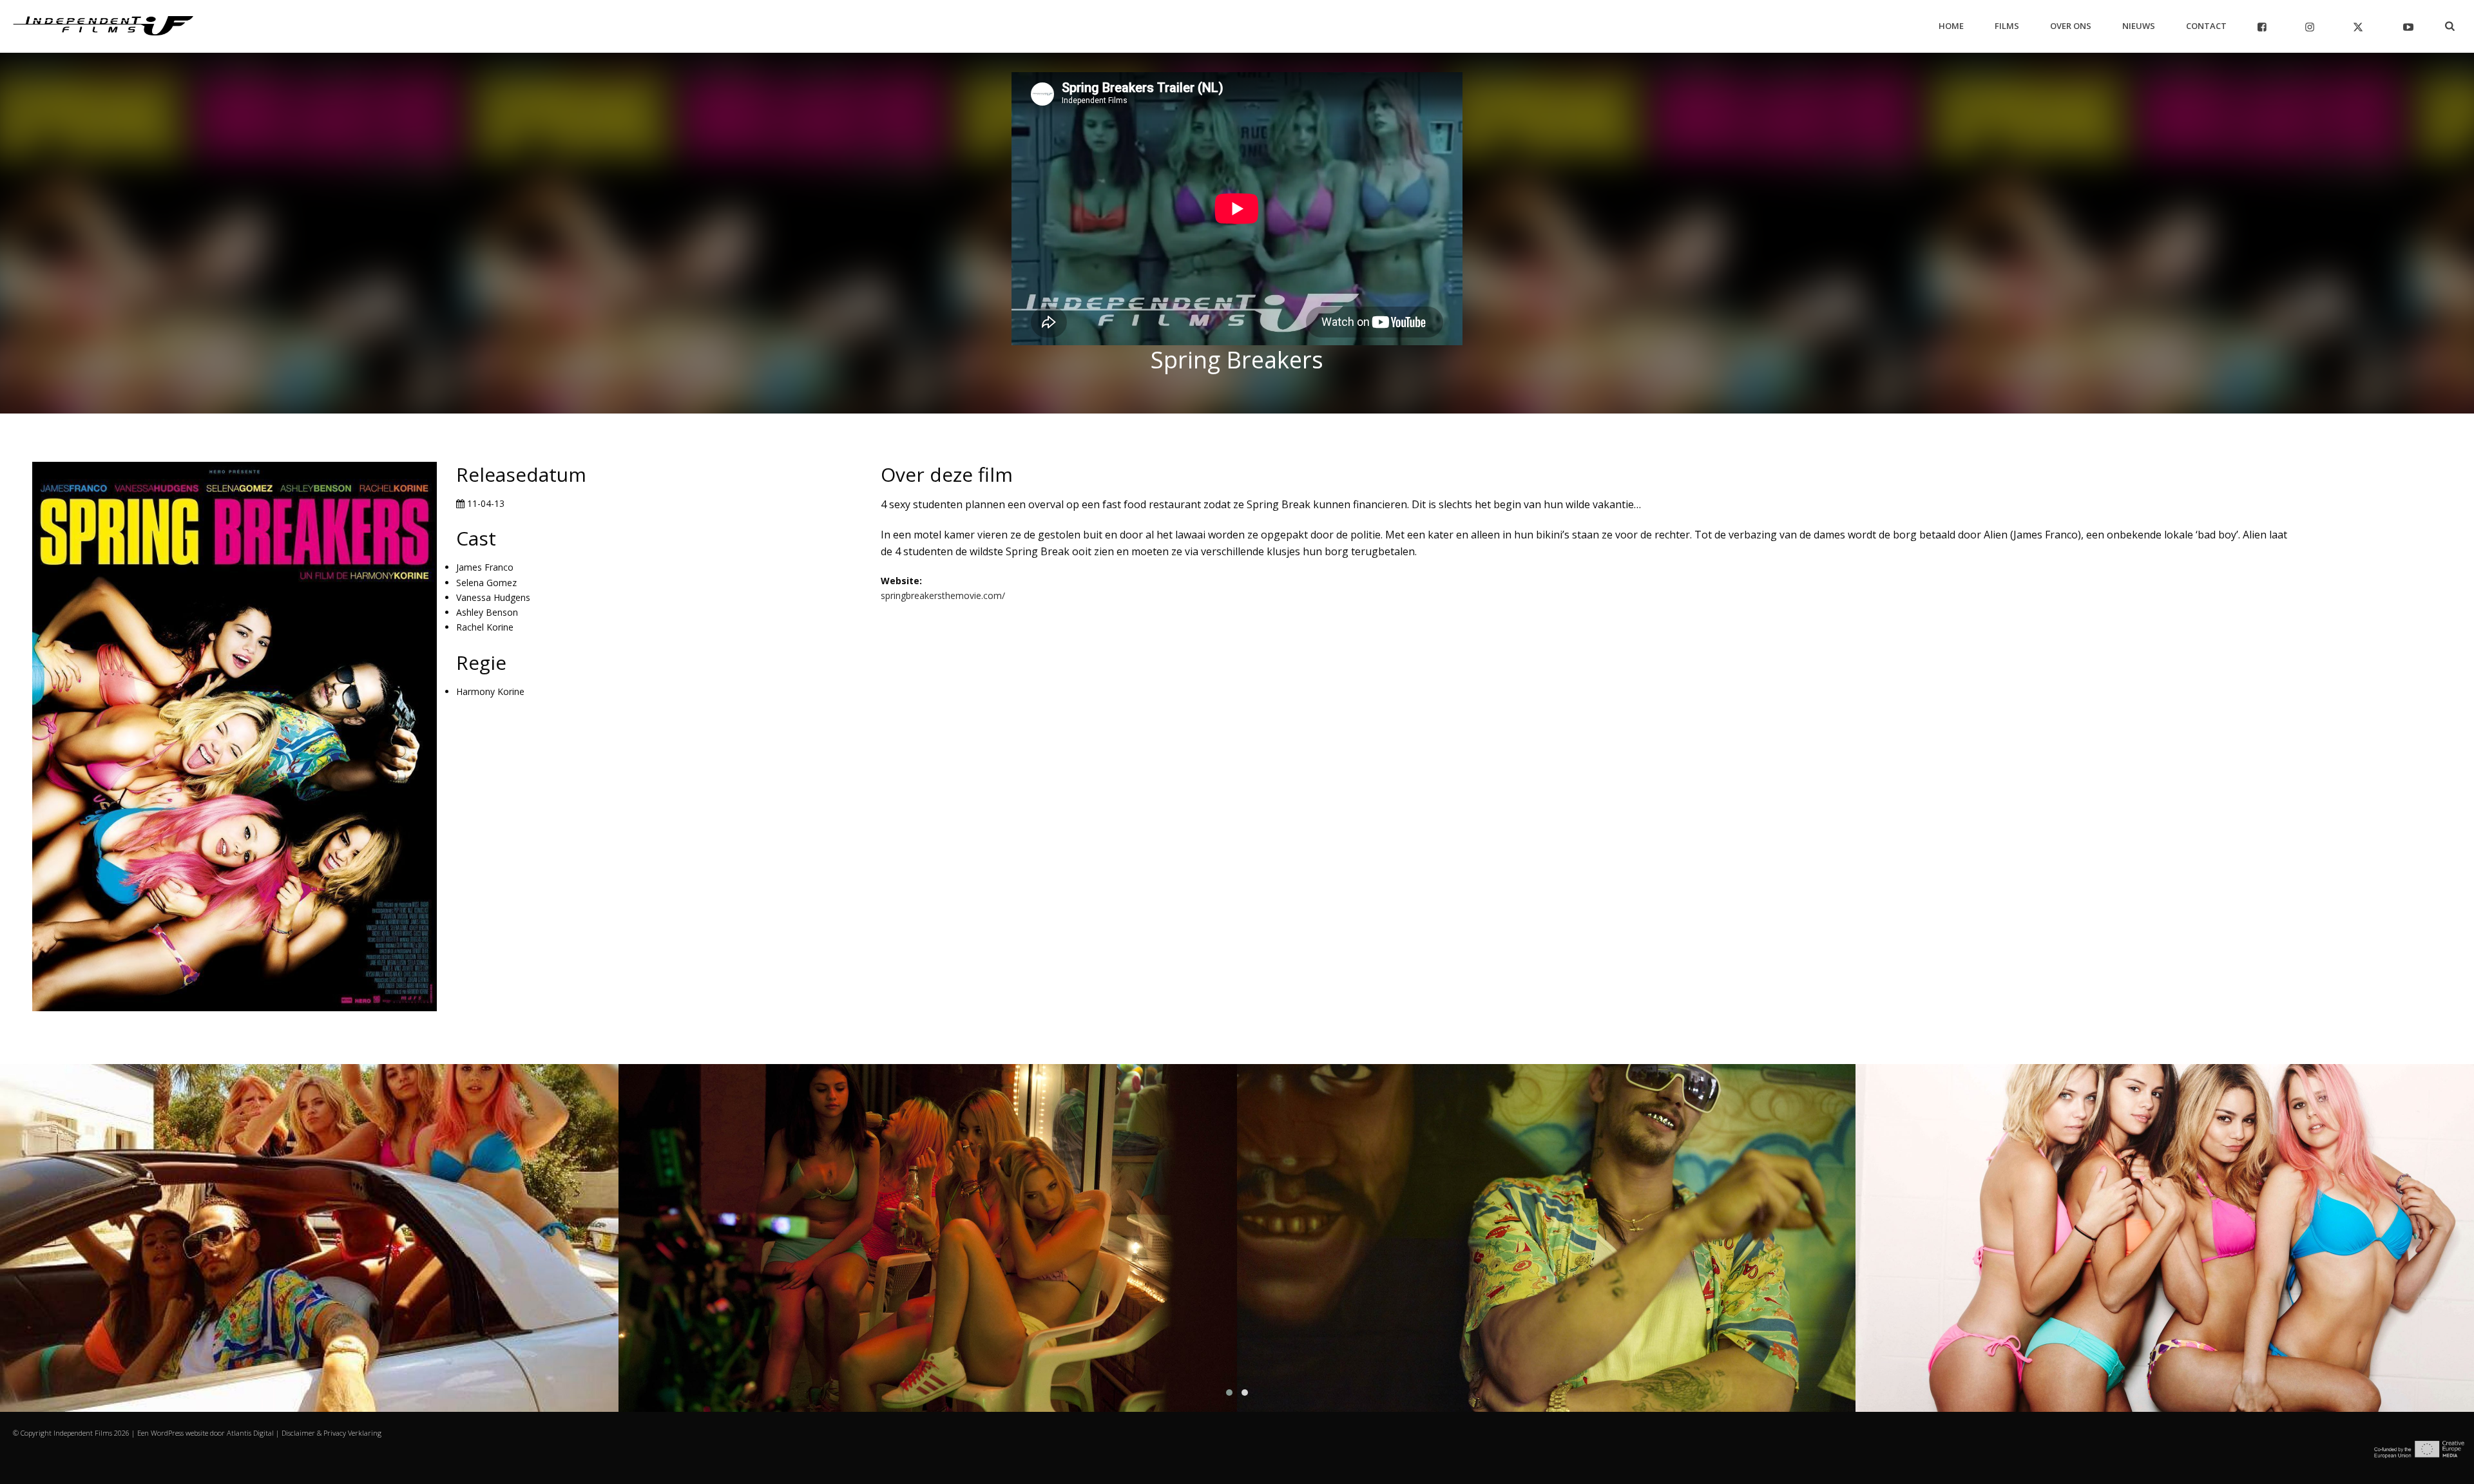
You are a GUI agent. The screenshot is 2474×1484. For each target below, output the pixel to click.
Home (1951, 26)
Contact (2206, 26)
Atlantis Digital (250, 1433)
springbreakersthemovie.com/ (943, 595)
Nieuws (2139, 26)
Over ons (2071, 26)
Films (2007, 26)
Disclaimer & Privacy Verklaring (331, 1433)
